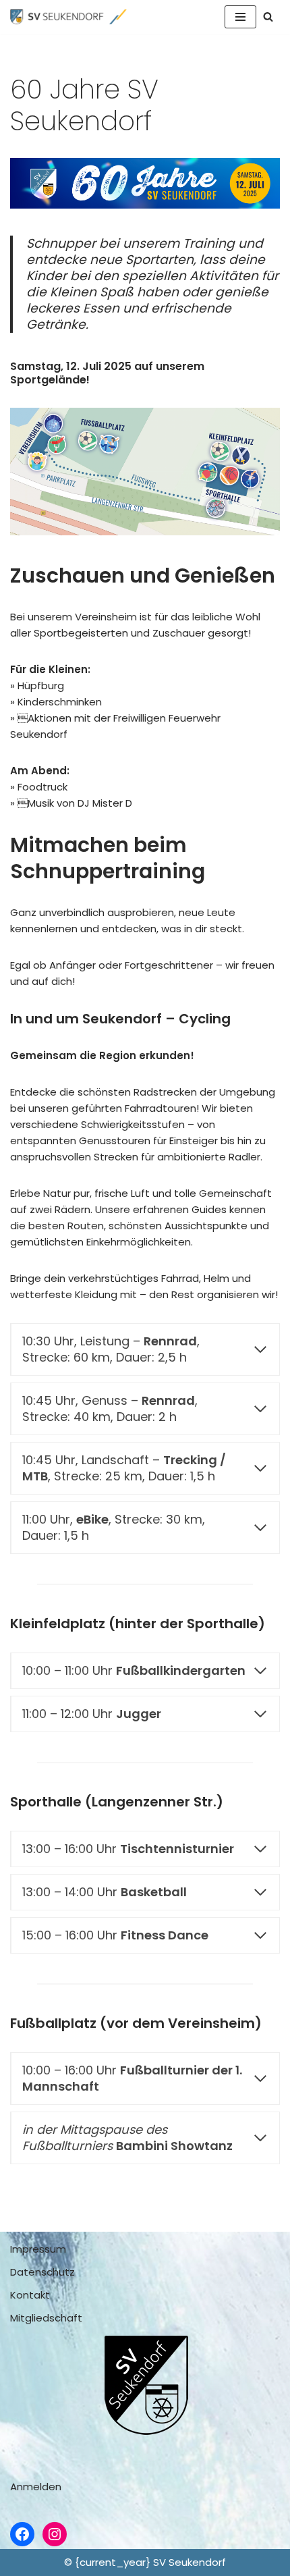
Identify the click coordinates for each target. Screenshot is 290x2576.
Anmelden (36, 2487)
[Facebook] (22, 2534)
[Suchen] (268, 17)
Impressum (38, 2249)
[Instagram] (55, 2534)
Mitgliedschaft (46, 2318)
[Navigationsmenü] (240, 17)
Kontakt (30, 2295)
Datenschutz (42, 2272)
